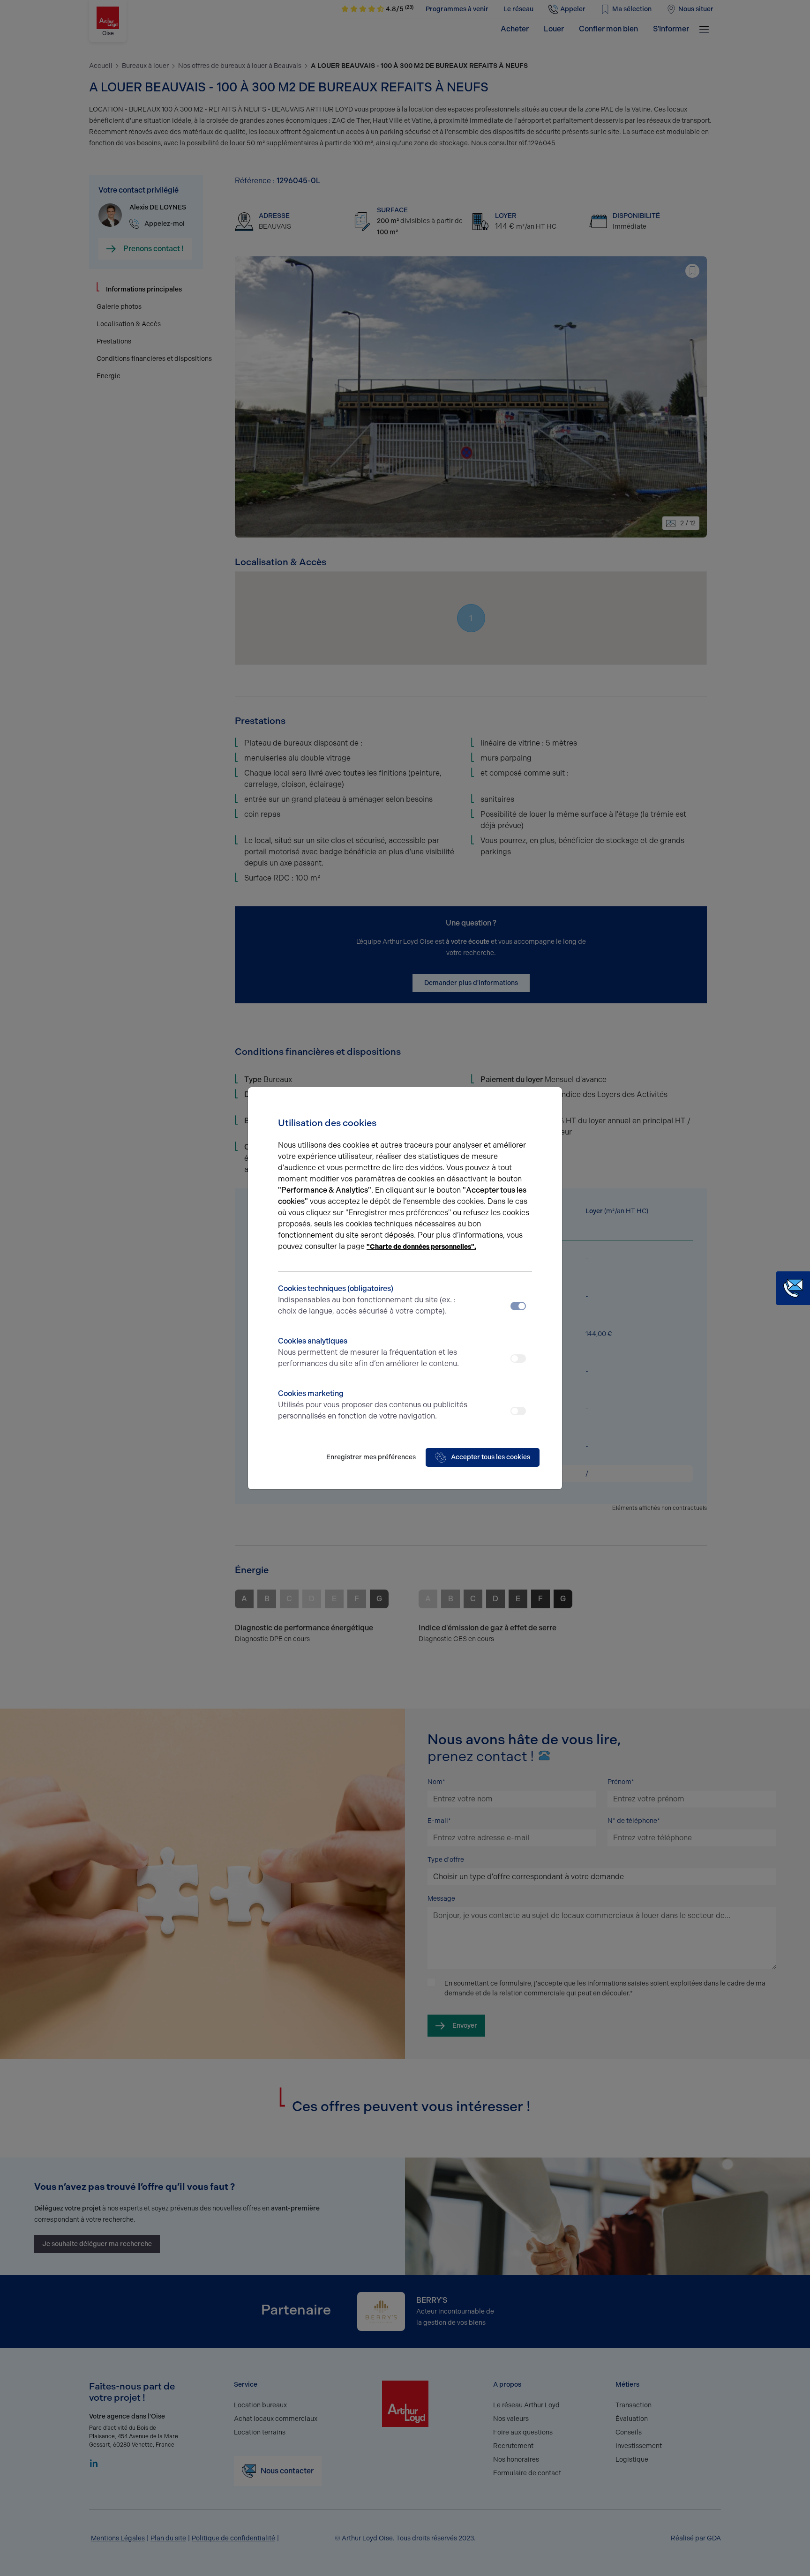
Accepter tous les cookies (491, 1457)
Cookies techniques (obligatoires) (367, 1300)
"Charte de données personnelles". (421, 1247)
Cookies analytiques (368, 1352)
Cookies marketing (373, 1405)
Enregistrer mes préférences (371, 1457)
